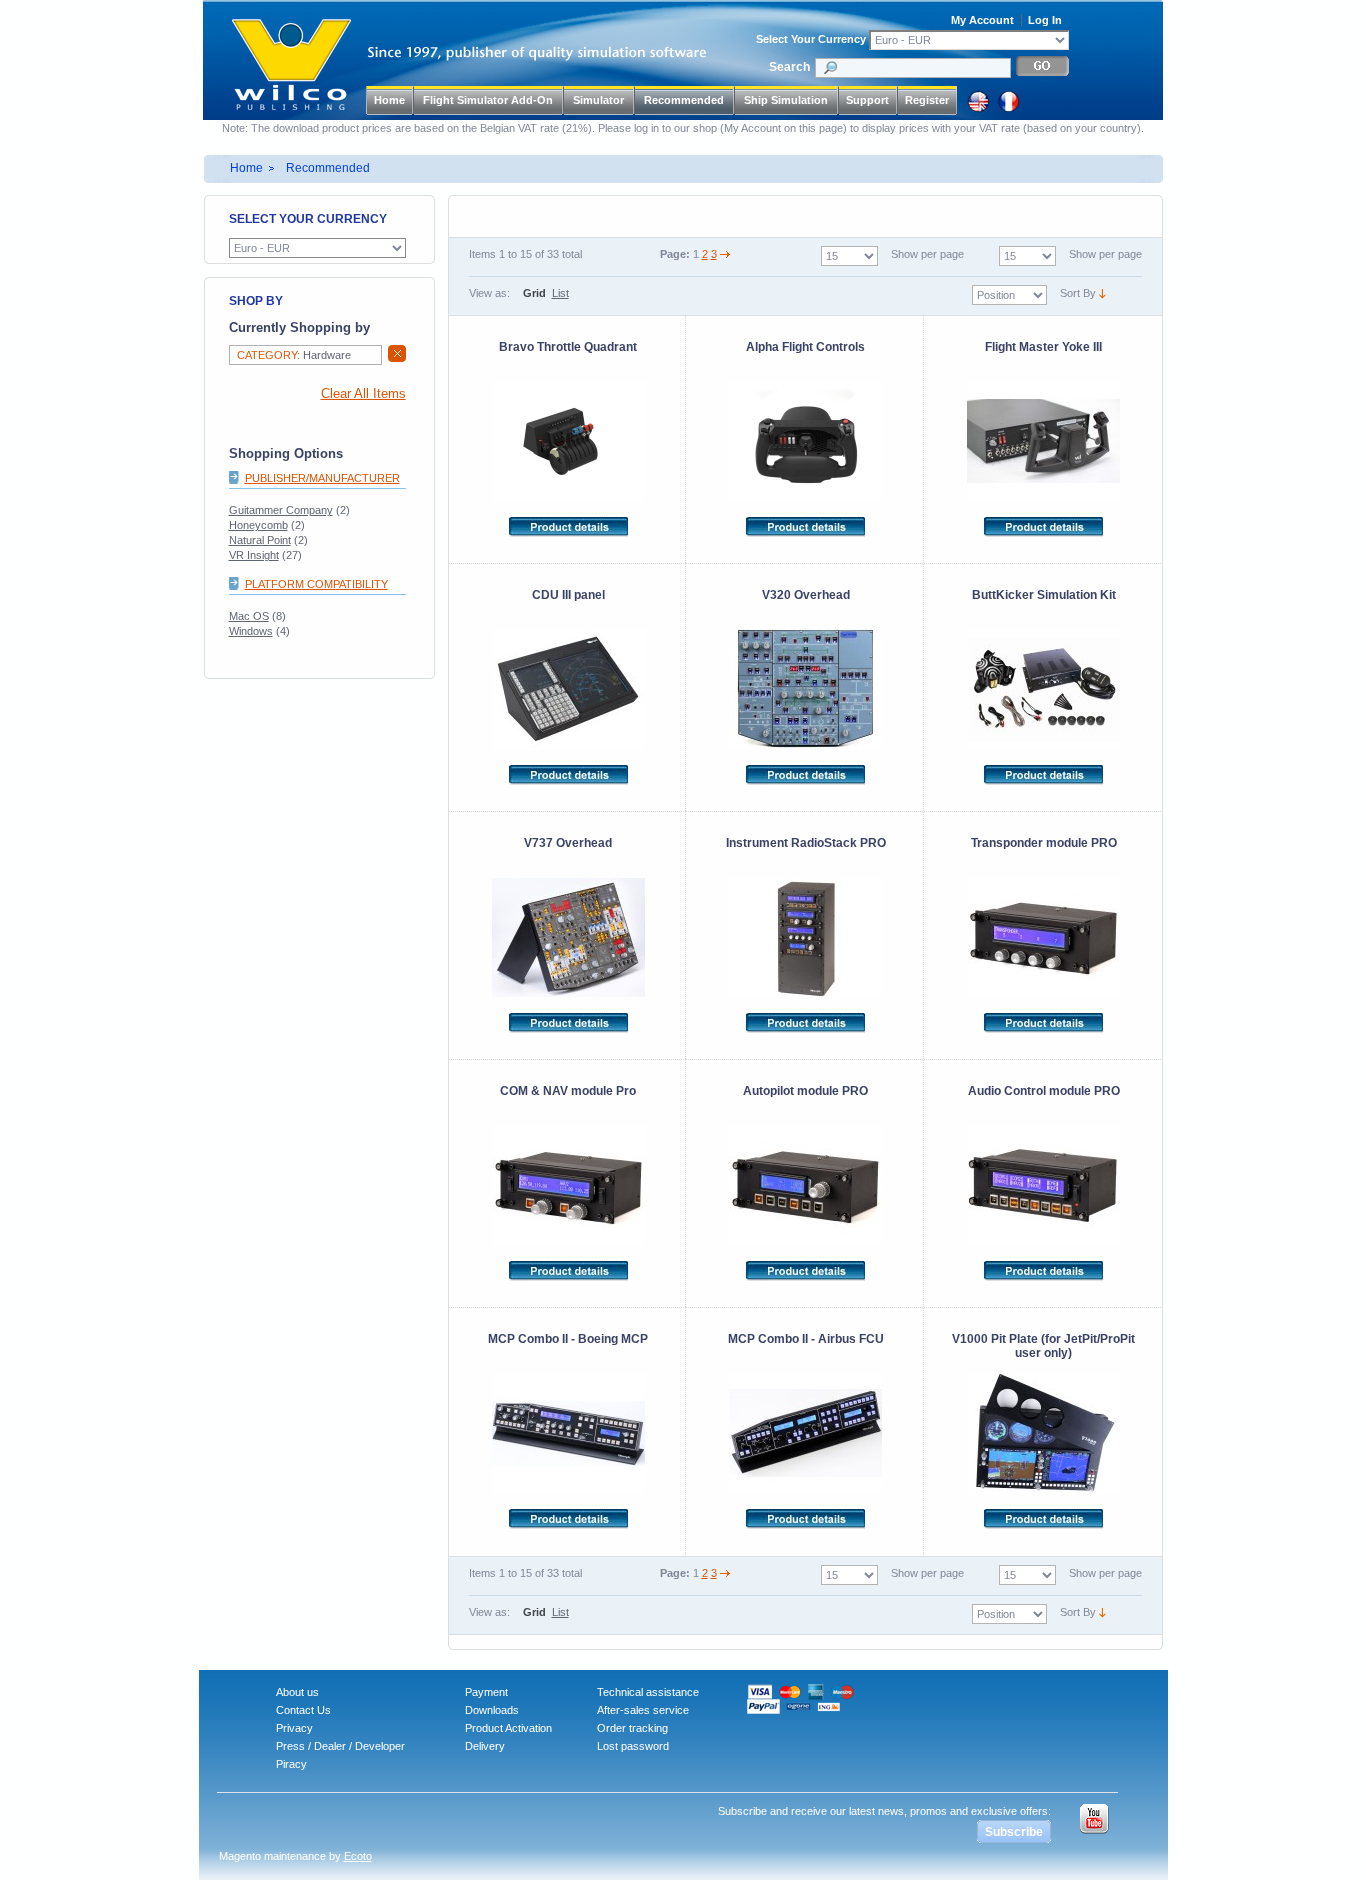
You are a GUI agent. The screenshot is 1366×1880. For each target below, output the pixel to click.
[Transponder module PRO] (1044, 937)
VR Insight (254, 555)
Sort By (1078, 293)
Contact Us (303, 1710)
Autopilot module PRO (805, 1091)
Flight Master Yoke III (1043, 347)
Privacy (294, 1728)
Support (867, 100)
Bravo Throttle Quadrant (568, 347)
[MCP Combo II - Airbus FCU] (806, 1433)
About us (297, 1692)
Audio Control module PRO (1044, 1091)
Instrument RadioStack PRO (806, 843)
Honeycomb (258, 525)
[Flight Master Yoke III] (1044, 441)
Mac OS (249, 616)
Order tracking (632, 1728)
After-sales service (643, 1710)
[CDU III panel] (569, 689)
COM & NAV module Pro (568, 1091)
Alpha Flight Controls (805, 347)
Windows (251, 631)
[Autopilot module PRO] (806, 1185)
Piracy (291, 1764)
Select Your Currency (811, 39)
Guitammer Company (281, 510)
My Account (982, 20)
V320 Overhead (806, 595)
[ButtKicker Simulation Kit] (1044, 689)
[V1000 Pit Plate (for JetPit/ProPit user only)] (1044, 1433)
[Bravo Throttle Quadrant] (569, 441)
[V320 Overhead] (806, 689)
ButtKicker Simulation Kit (1044, 595)
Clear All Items (363, 394)
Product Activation (508, 1728)
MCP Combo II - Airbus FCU (806, 1339)
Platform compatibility (316, 584)
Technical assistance (648, 1692)
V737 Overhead (568, 843)
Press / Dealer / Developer (340, 1746)
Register (927, 100)
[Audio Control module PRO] (1044, 1185)
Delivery (485, 1746)
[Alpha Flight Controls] (806, 441)
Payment (486, 1692)
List (560, 293)
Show (1082, 254)
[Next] (725, 254)
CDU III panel (568, 595)
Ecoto (358, 1856)
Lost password (633, 1746)
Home (389, 100)
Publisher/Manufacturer (322, 478)
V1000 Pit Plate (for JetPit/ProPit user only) (1043, 1346)
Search (789, 67)
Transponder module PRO (1044, 843)
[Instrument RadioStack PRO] (806, 937)
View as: (489, 293)
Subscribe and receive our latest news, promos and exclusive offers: (884, 1811)
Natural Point (260, 540)
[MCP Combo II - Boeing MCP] (569, 1433)
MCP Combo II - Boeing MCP (568, 1339)
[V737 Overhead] (569, 937)
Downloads (492, 1710)
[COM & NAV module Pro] (569, 1185)
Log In (1045, 20)
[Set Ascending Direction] (1102, 293)
